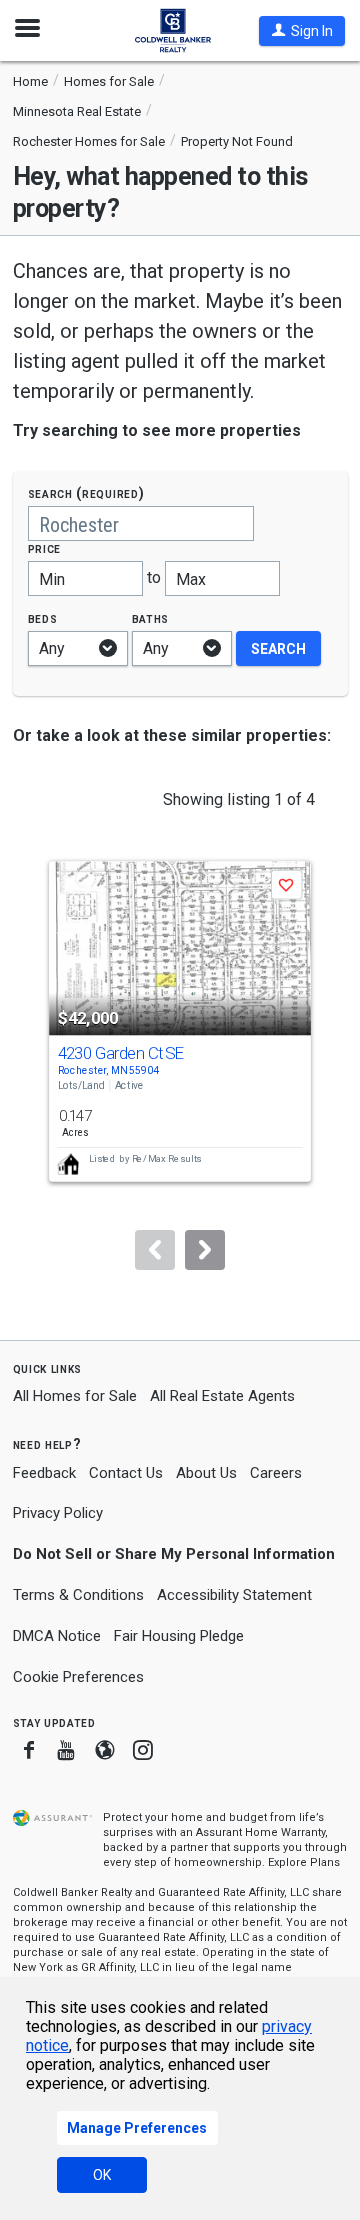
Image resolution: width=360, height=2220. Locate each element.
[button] (302, 31)
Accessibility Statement (234, 1595)
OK (102, 2175)
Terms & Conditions (78, 1595)
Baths (151, 618)
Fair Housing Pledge (179, 1636)
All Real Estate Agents (222, 1396)
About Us (206, 1473)
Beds (43, 618)
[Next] (205, 1250)
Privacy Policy (58, 1513)
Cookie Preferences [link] (78, 1677)
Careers (276, 1473)
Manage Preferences (137, 2128)
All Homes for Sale (75, 1396)
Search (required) (86, 493)
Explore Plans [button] (304, 1862)
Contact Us (126, 1473)
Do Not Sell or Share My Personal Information (174, 1554)
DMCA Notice (57, 1636)
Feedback (44, 1473)
